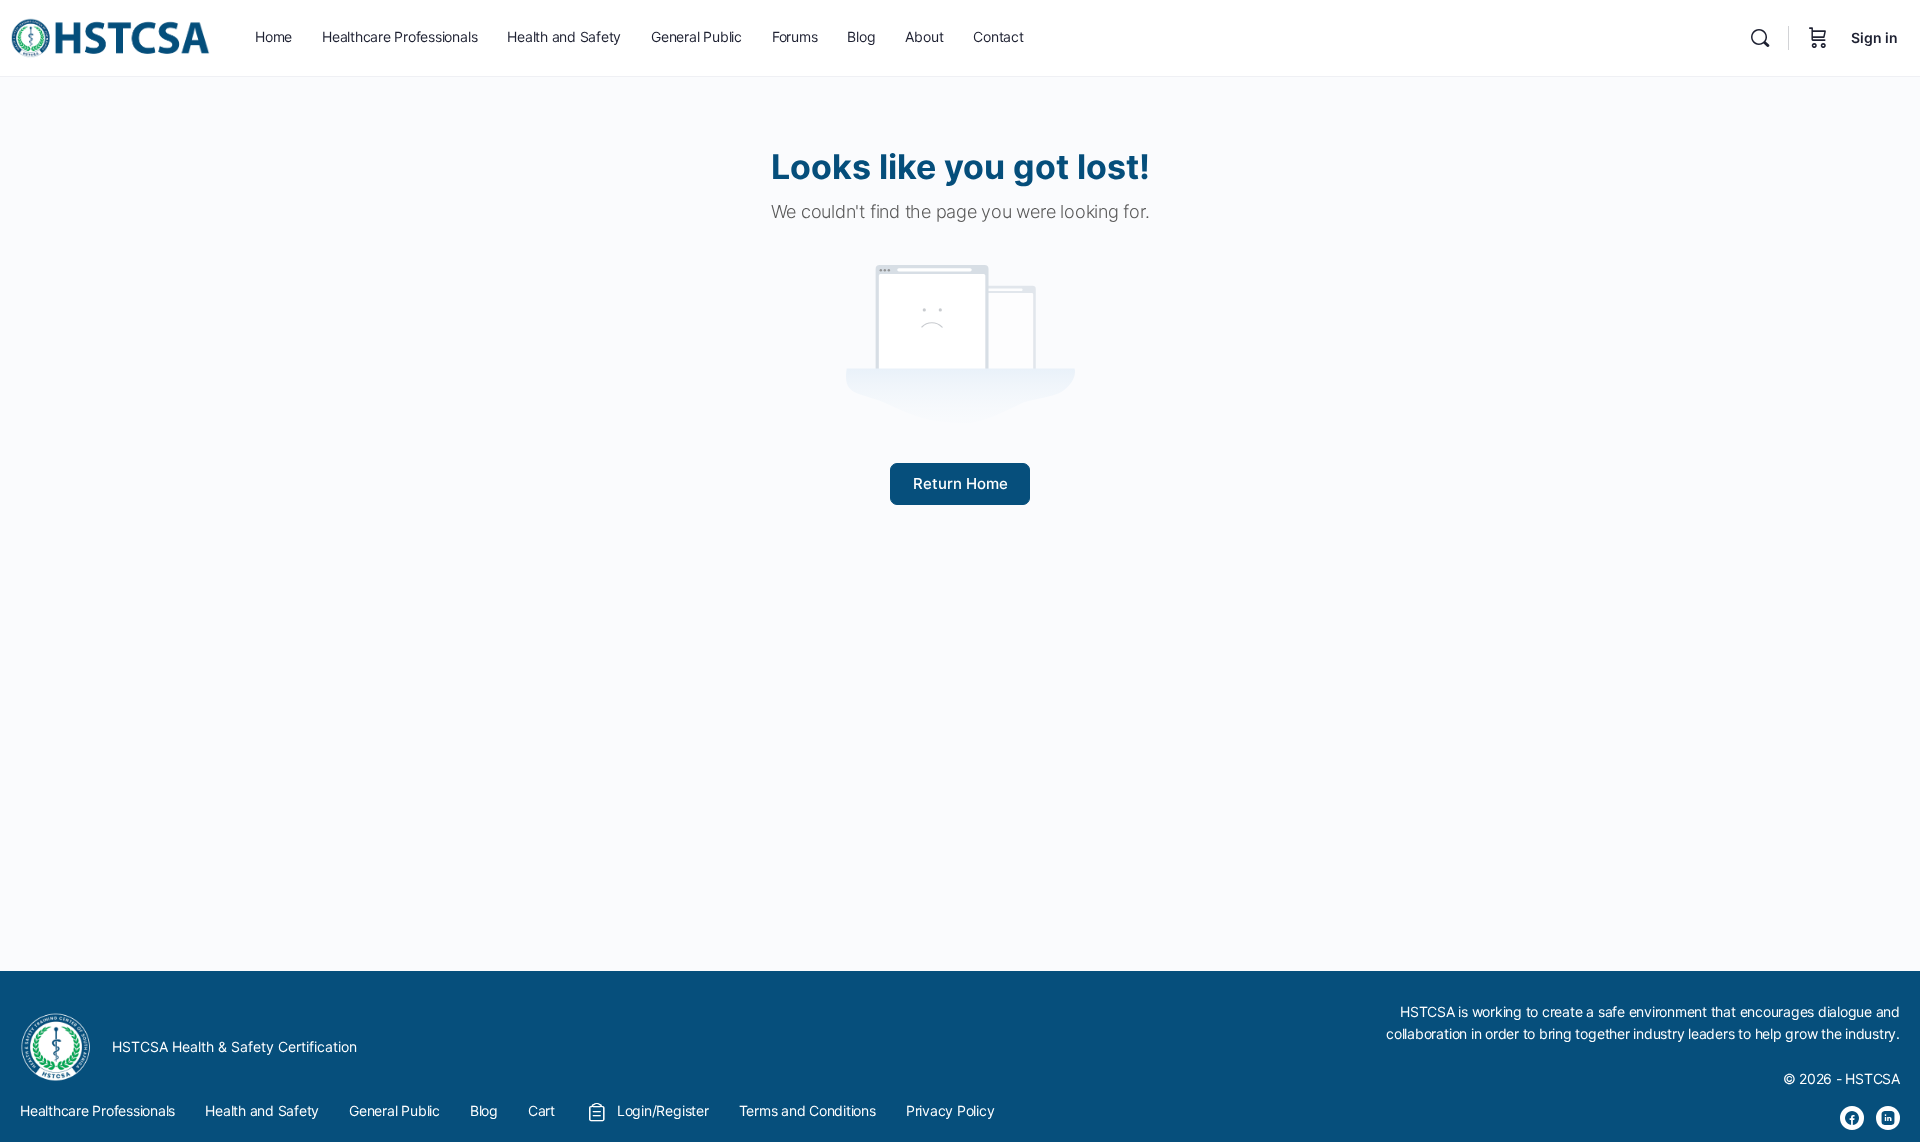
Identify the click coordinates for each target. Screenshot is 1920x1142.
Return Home (960, 483)
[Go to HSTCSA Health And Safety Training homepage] (110, 36)
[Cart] (1818, 38)
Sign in (1874, 37)
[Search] (1760, 38)
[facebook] (1852, 1118)
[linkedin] (1888, 1118)
